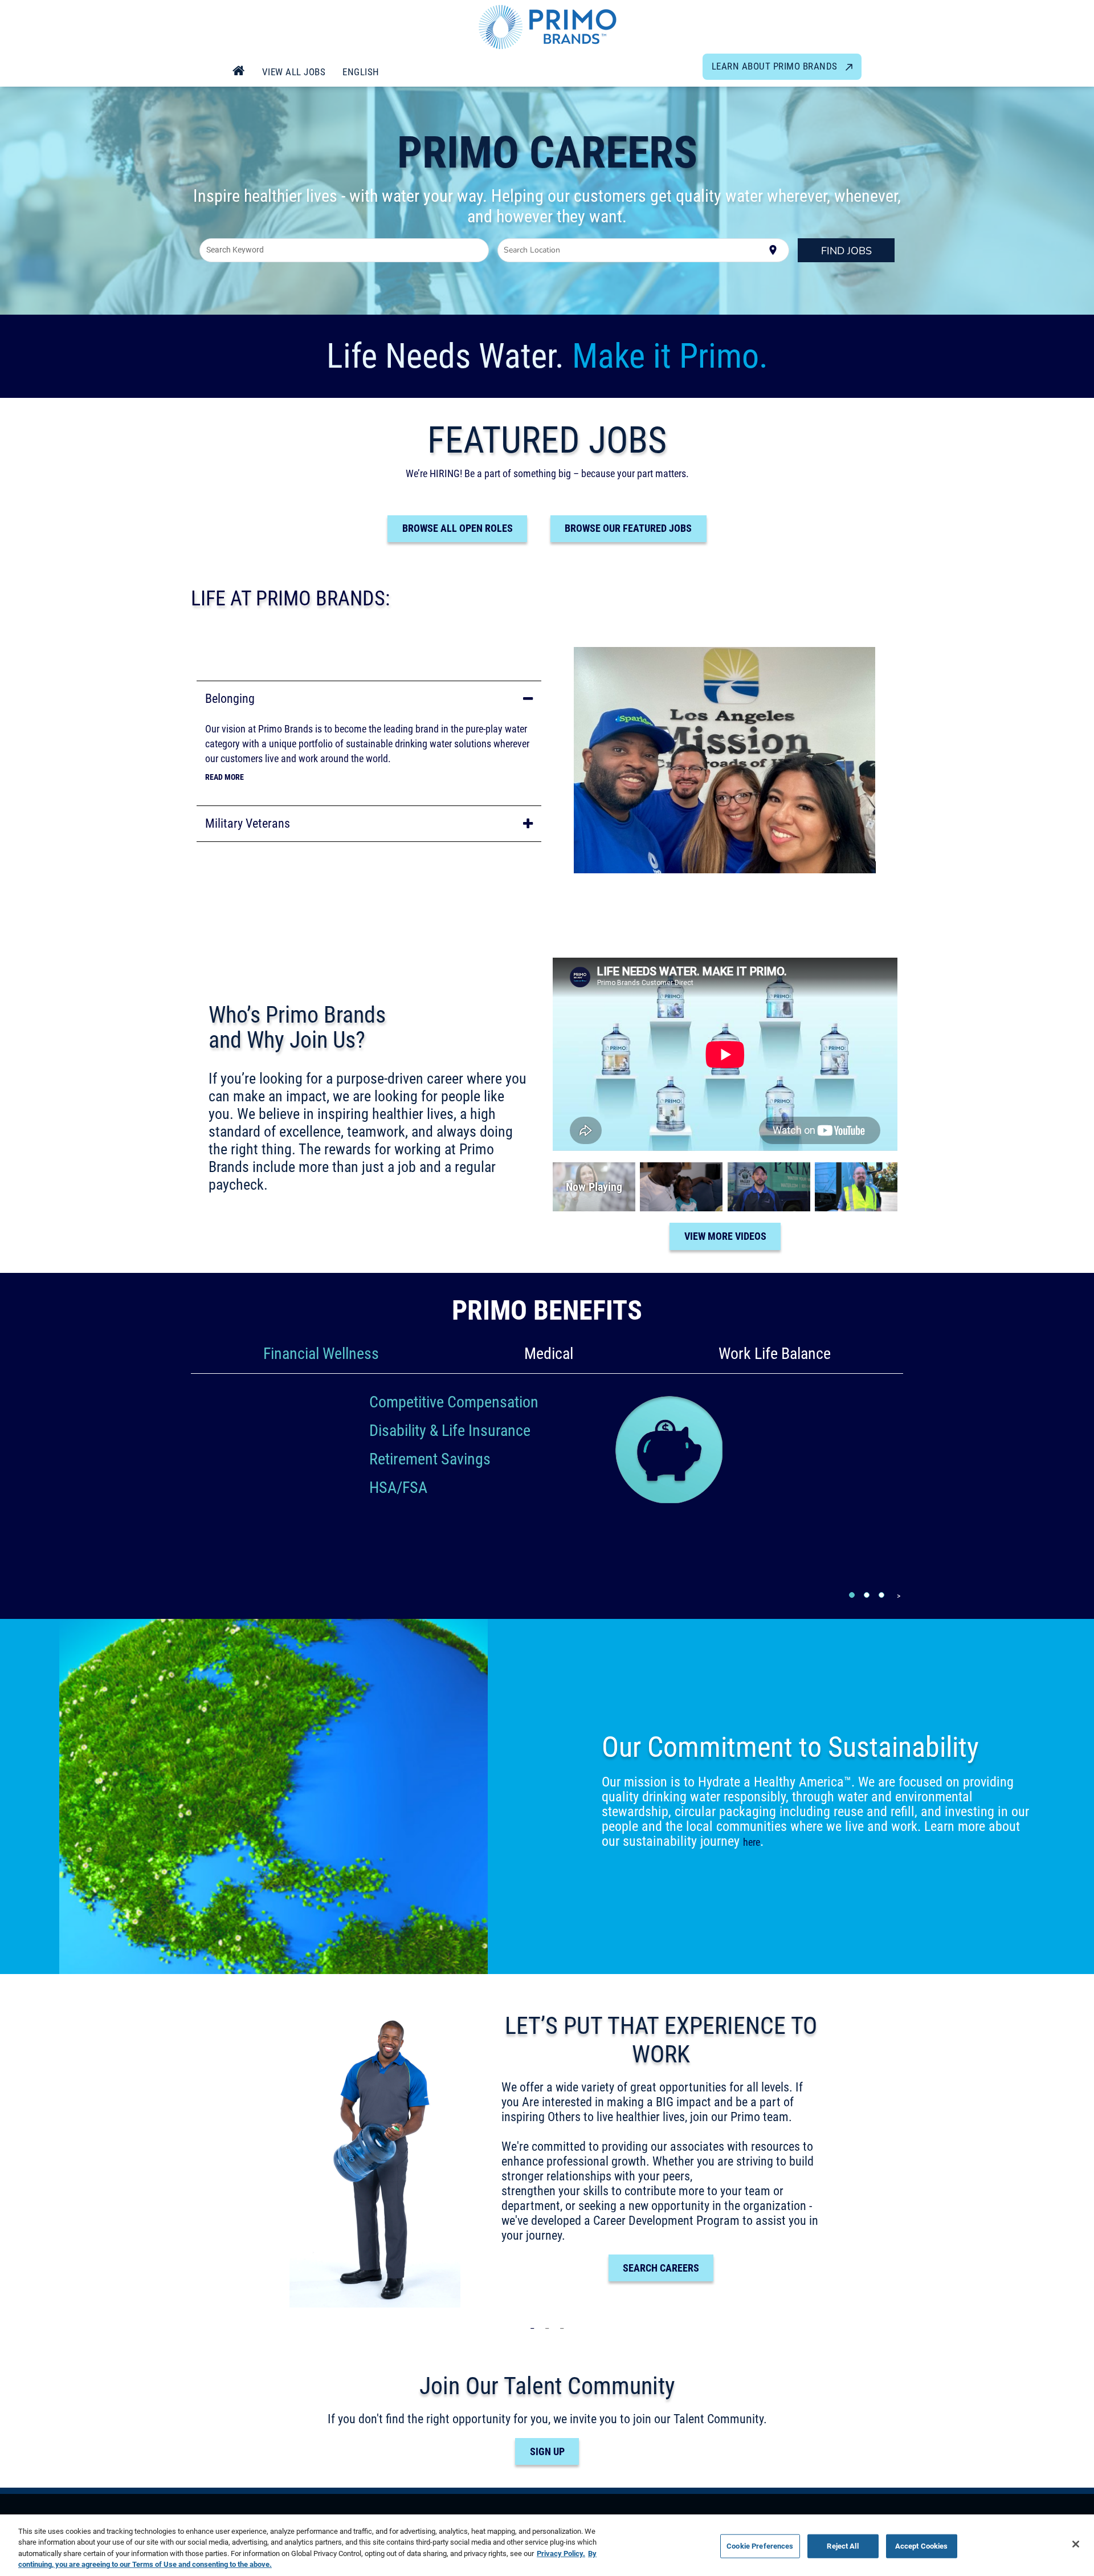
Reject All (842, 2546)
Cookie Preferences (760, 2546)
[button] (369, 699)
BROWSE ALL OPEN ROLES (458, 528)
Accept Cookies (922, 2546)
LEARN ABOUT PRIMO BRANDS (776, 66)
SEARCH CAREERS (661, 2268)
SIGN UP (547, 2451)
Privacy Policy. (561, 2553)
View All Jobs (294, 72)
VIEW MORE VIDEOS (725, 1236)
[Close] (1076, 2544)
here (752, 1842)
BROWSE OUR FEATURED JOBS (628, 528)
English (361, 72)
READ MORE (224, 777)
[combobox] (344, 250)
